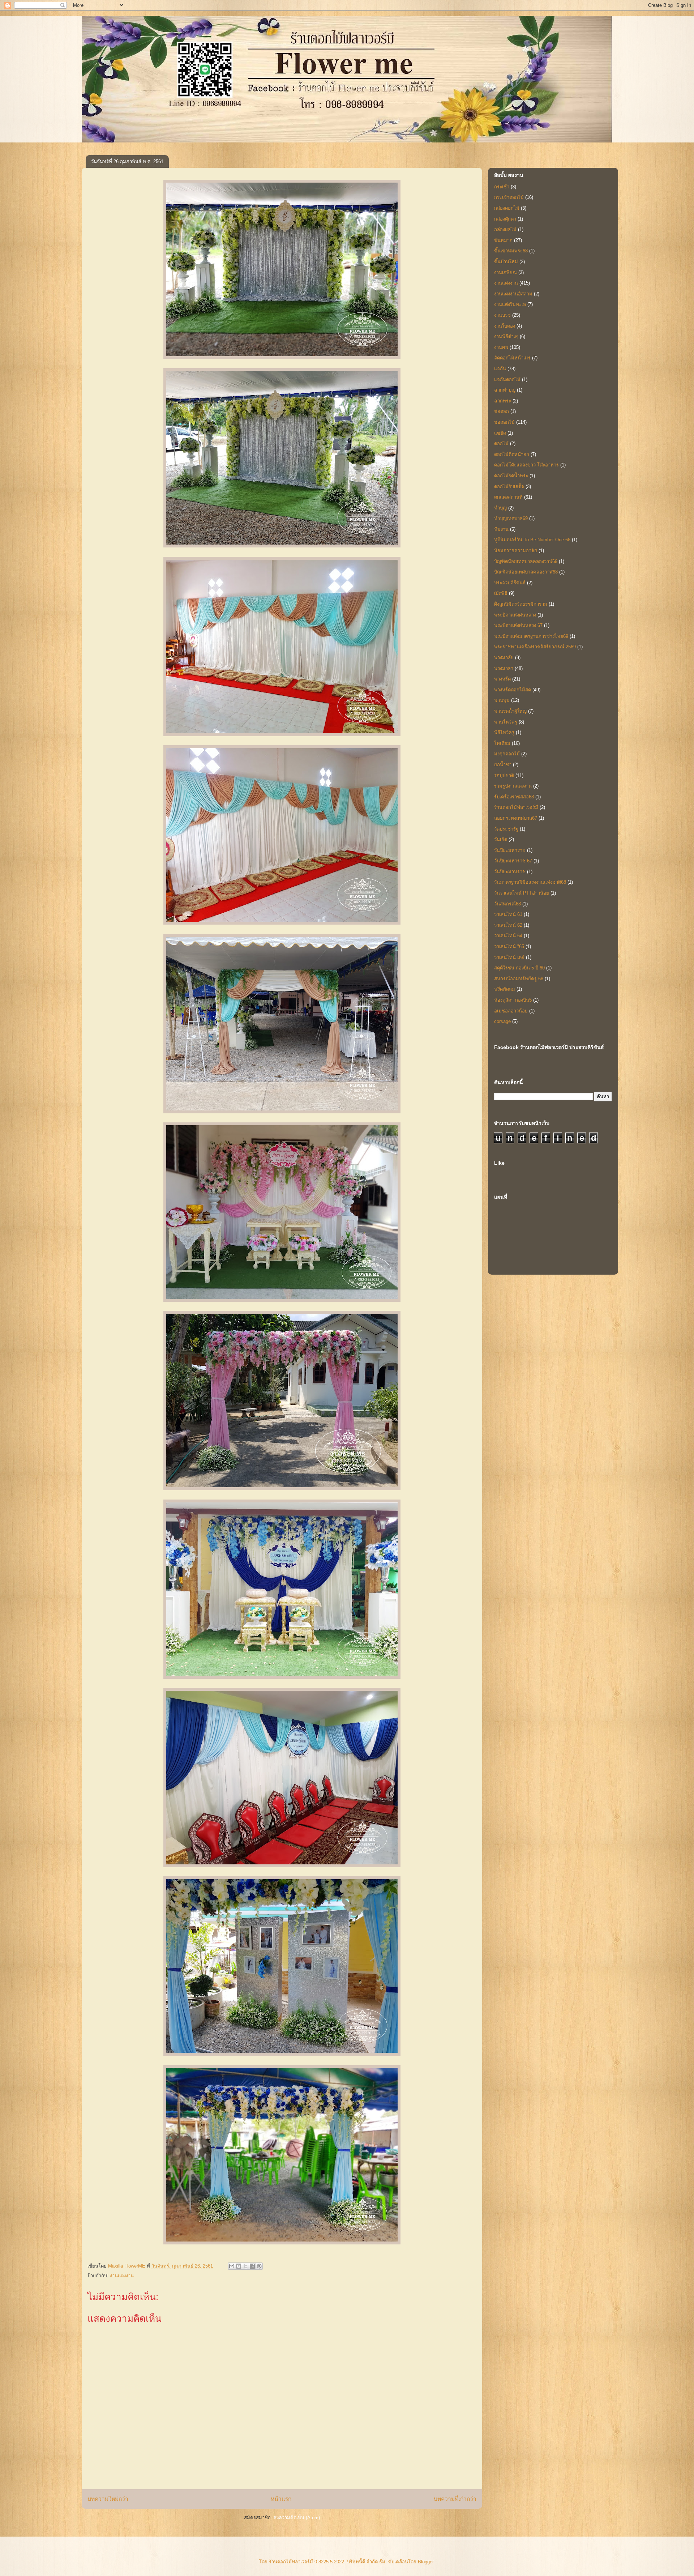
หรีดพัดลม (505, 989)
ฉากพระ (503, 401)
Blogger (426, 2562)
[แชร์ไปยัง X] (245, 2266)
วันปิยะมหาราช (510, 850)
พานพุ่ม (502, 700)
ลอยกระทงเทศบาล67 (516, 818)
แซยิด (500, 433)
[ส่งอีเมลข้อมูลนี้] (232, 2266)
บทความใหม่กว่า (108, 2499)
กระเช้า (502, 187)
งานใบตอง (505, 326)
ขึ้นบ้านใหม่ (506, 262)
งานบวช (502, 315)
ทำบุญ (500, 508)
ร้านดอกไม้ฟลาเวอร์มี (516, 807)
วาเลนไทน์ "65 (509, 946)
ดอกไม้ (501, 443)
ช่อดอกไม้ (504, 422)
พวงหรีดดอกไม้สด (513, 690)
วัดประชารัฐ (506, 829)
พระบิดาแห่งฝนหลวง (515, 615)
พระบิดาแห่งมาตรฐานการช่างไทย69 (531, 636)
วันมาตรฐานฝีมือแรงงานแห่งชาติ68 (530, 882)
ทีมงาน (501, 529)
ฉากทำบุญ (505, 390)
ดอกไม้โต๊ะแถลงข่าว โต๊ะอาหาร (526, 465)
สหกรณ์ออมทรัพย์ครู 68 (519, 979)
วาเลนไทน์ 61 (508, 914)
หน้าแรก (281, 2499)
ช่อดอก (502, 411)
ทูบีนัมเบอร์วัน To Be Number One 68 (532, 540)
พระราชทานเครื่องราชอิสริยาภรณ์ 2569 (535, 647)
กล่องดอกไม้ (507, 208)
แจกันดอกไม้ (507, 379)
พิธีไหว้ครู (504, 732)
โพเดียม (502, 743)
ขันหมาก (503, 240)
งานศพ (501, 347)
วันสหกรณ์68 (507, 904)
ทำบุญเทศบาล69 (511, 518)
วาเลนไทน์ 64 (508, 936)
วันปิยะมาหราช (510, 872)
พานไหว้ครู (506, 722)
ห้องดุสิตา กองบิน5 (513, 1000)
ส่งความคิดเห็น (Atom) (297, 2518)
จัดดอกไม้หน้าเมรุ (512, 358)
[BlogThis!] (239, 2266)
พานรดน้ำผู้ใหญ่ (510, 711)
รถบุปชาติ (504, 775)
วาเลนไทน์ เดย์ (509, 957)
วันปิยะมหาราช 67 (513, 861)
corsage (502, 1021)
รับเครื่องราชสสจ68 (514, 797)
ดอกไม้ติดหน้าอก (512, 454)
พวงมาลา (504, 668)
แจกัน (500, 369)
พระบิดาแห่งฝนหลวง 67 (518, 625)
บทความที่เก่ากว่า (455, 2499)
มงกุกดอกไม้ (507, 754)
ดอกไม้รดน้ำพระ (511, 476)
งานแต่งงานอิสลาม (513, 294)
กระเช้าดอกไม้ (509, 197)
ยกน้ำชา (503, 765)
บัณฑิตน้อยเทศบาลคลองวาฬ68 (526, 572)
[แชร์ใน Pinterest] (259, 2266)
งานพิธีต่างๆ (506, 336)
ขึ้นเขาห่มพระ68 (511, 251)
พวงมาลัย (504, 658)
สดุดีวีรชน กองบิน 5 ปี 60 (519, 968)
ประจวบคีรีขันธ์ (510, 583)
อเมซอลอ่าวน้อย (511, 1011)
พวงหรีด (502, 679)
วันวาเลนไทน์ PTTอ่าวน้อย (522, 893)
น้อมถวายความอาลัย (516, 551)
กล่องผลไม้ (505, 229)
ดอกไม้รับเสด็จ (509, 487)
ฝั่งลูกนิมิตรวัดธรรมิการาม (521, 604)
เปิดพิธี (501, 593)
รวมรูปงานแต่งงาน (513, 786)
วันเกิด (501, 839)
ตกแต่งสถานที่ (508, 497)
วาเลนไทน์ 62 (508, 925)
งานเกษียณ (505, 272)
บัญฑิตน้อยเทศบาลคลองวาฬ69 (526, 561)
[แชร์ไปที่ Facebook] (252, 2266)
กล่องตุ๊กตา (505, 219)
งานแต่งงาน (122, 2276)
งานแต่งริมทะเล (510, 304)
